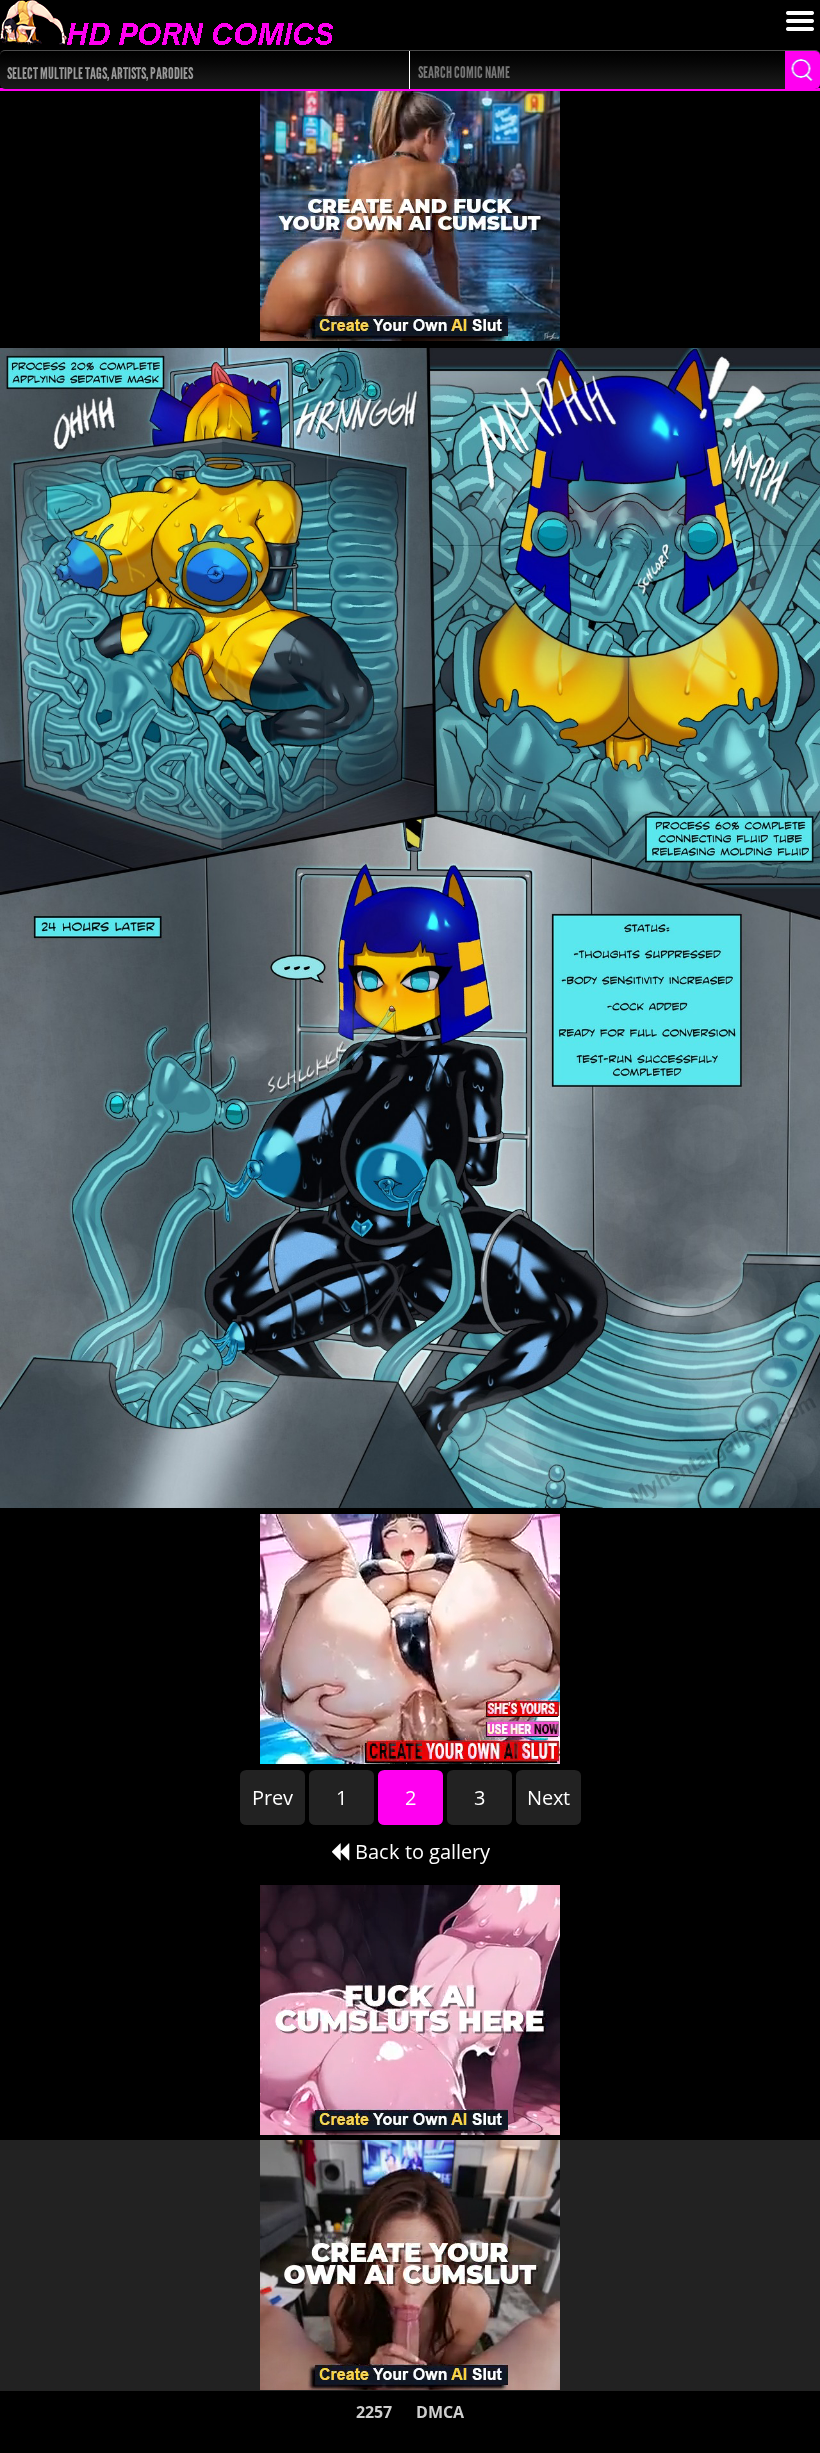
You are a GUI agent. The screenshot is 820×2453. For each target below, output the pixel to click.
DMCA (440, 2412)
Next (548, 1797)
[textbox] (189, 70)
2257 (374, 2412)
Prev (272, 1797)
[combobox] (184, 70)
